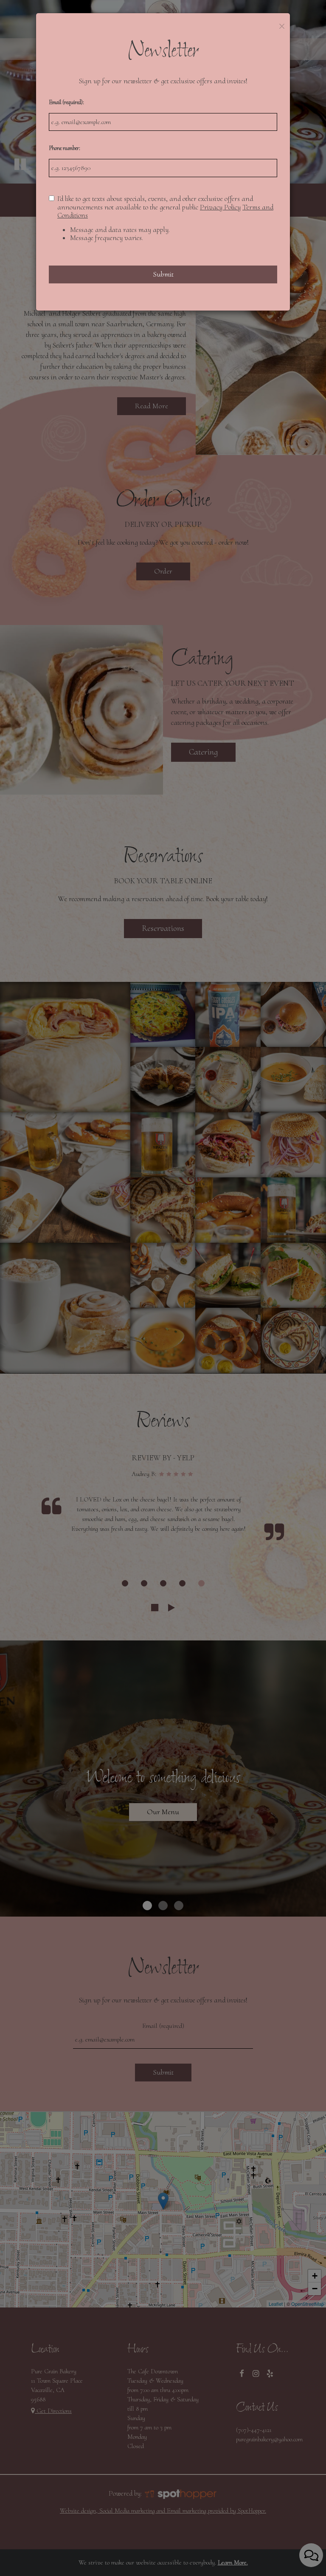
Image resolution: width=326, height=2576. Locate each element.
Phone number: (65, 148)
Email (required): (66, 102)
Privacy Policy (220, 207)
